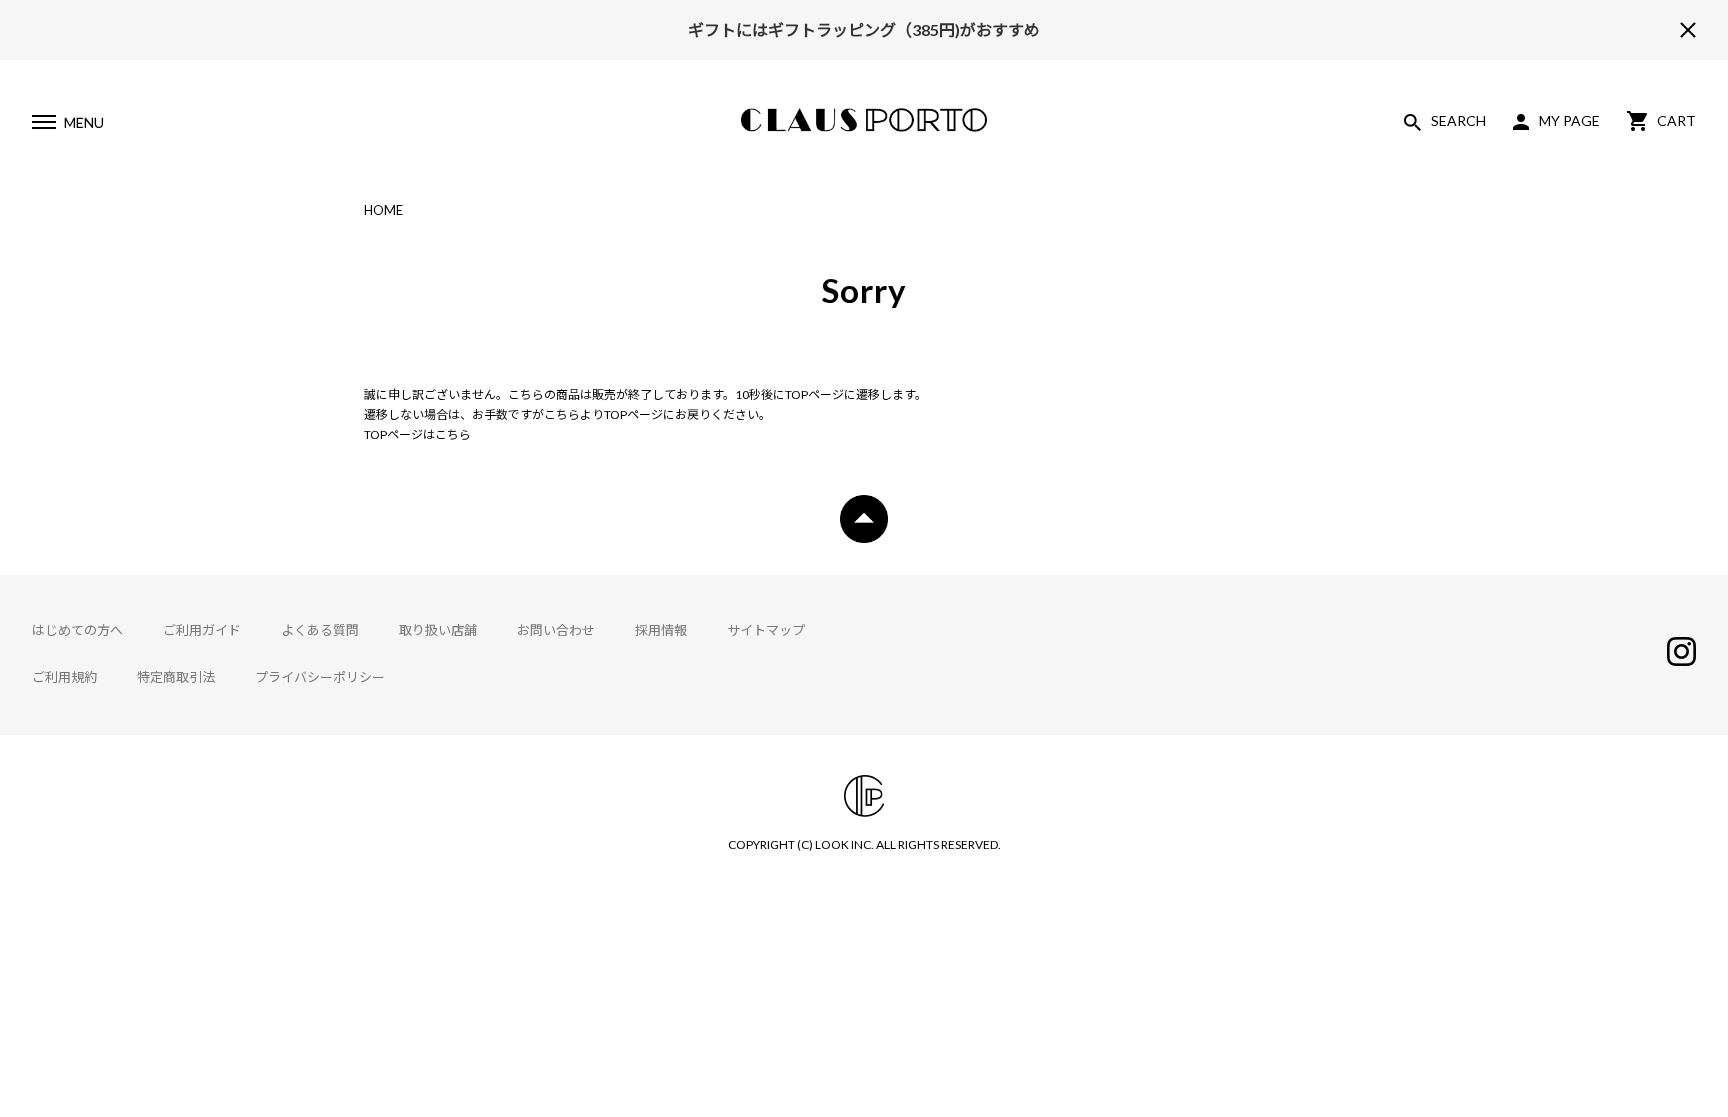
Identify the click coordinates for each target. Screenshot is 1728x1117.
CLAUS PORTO (864, 120)
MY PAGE (1569, 120)
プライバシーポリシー (320, 677)
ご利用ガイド (202, 630)
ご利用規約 (64, 677)
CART (1676, 120)
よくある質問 (320, 630)
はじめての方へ (77, 630)
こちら (562, 414)
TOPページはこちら (417, 434)
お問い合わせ (556, 630)
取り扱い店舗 (438, 630)
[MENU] (43, 125)
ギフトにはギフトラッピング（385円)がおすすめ (864, 29)
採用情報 (661, 630)
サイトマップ (766, 630)
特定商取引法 (176, 677)
